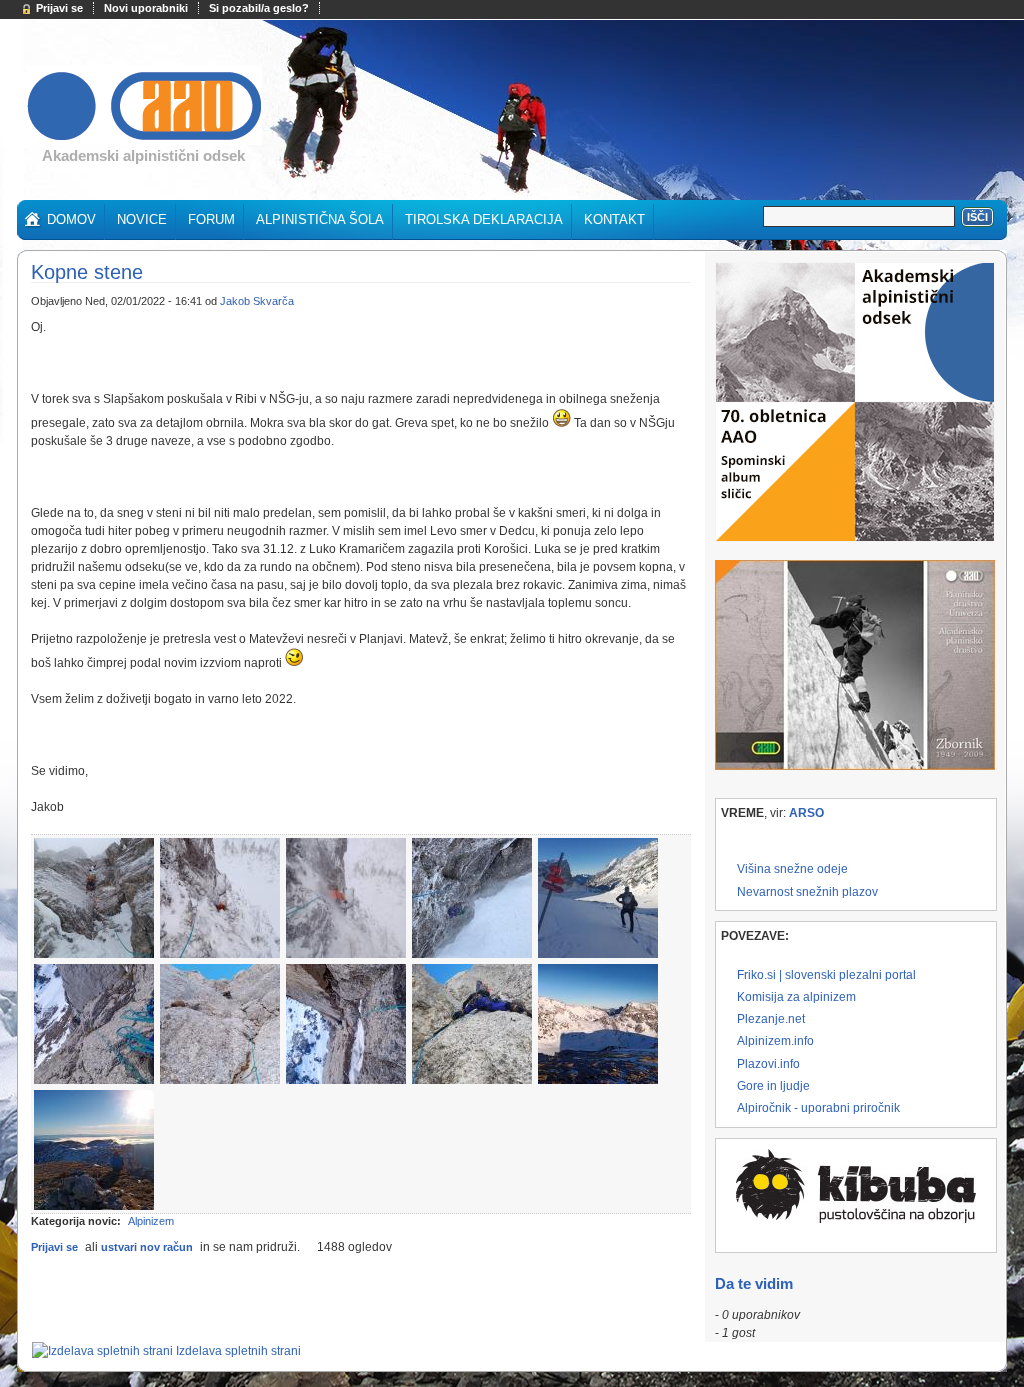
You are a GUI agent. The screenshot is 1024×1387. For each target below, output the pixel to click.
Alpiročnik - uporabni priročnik (818, 1108)
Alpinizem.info (775, 1041)
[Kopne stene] (94, 954)
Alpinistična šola (320, 219)
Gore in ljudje (773, 1086)
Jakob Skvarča (257, 301)
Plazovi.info (768, 1064)
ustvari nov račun (147, 1247)
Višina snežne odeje (792, 869)
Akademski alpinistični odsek (143, 155)
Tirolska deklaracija (484, 219)
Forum (211, 219)
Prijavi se (59, 8)
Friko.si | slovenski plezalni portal (826, 975)
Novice (142, 219)
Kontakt (614, 219)
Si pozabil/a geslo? (259, 8)
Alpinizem (151, 1221)
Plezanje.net (771, 1019)
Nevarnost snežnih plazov (807, 892)
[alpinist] (144, 141)
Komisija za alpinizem (796, 997)
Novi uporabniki (146, 8)
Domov (71, 219)
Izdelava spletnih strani (238, 1351)
